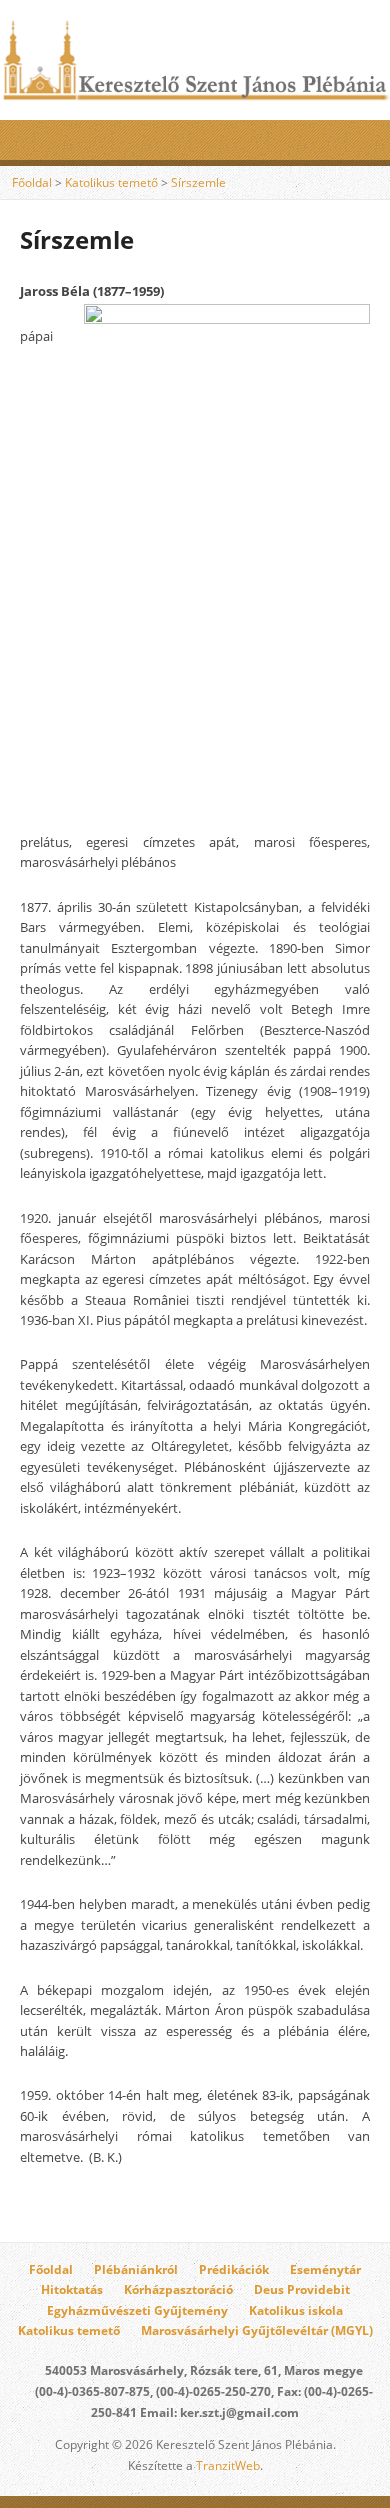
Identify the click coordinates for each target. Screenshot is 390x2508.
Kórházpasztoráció (178, 2289)
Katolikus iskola (296, 2310)
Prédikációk (234, 2269)
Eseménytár (325, 2269)
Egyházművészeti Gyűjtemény (137, 2310)
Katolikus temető (111, 182)
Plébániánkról (136, 2269)
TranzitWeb (228, 2465)
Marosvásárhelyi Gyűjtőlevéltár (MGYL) (257, 2330)
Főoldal (32, 182)
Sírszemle (198, 182)
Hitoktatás (72, 2289)
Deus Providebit (302, 2289)
